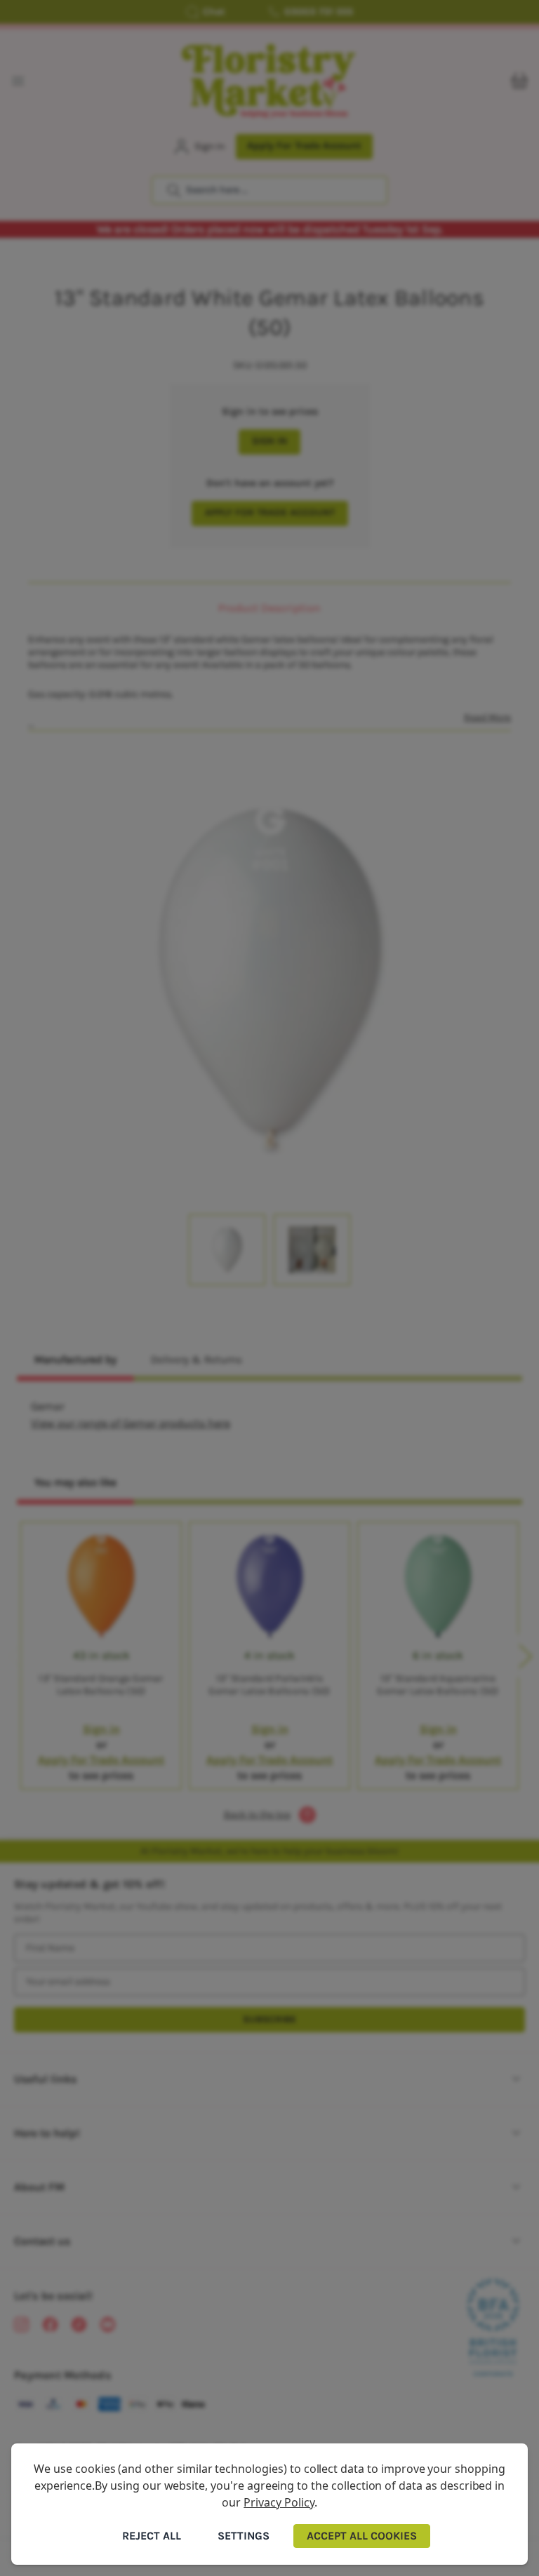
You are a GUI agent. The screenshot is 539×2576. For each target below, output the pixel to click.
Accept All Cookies (362, 2536)
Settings (244, 2536)
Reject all (152, 2536)
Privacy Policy (279, 2502)
